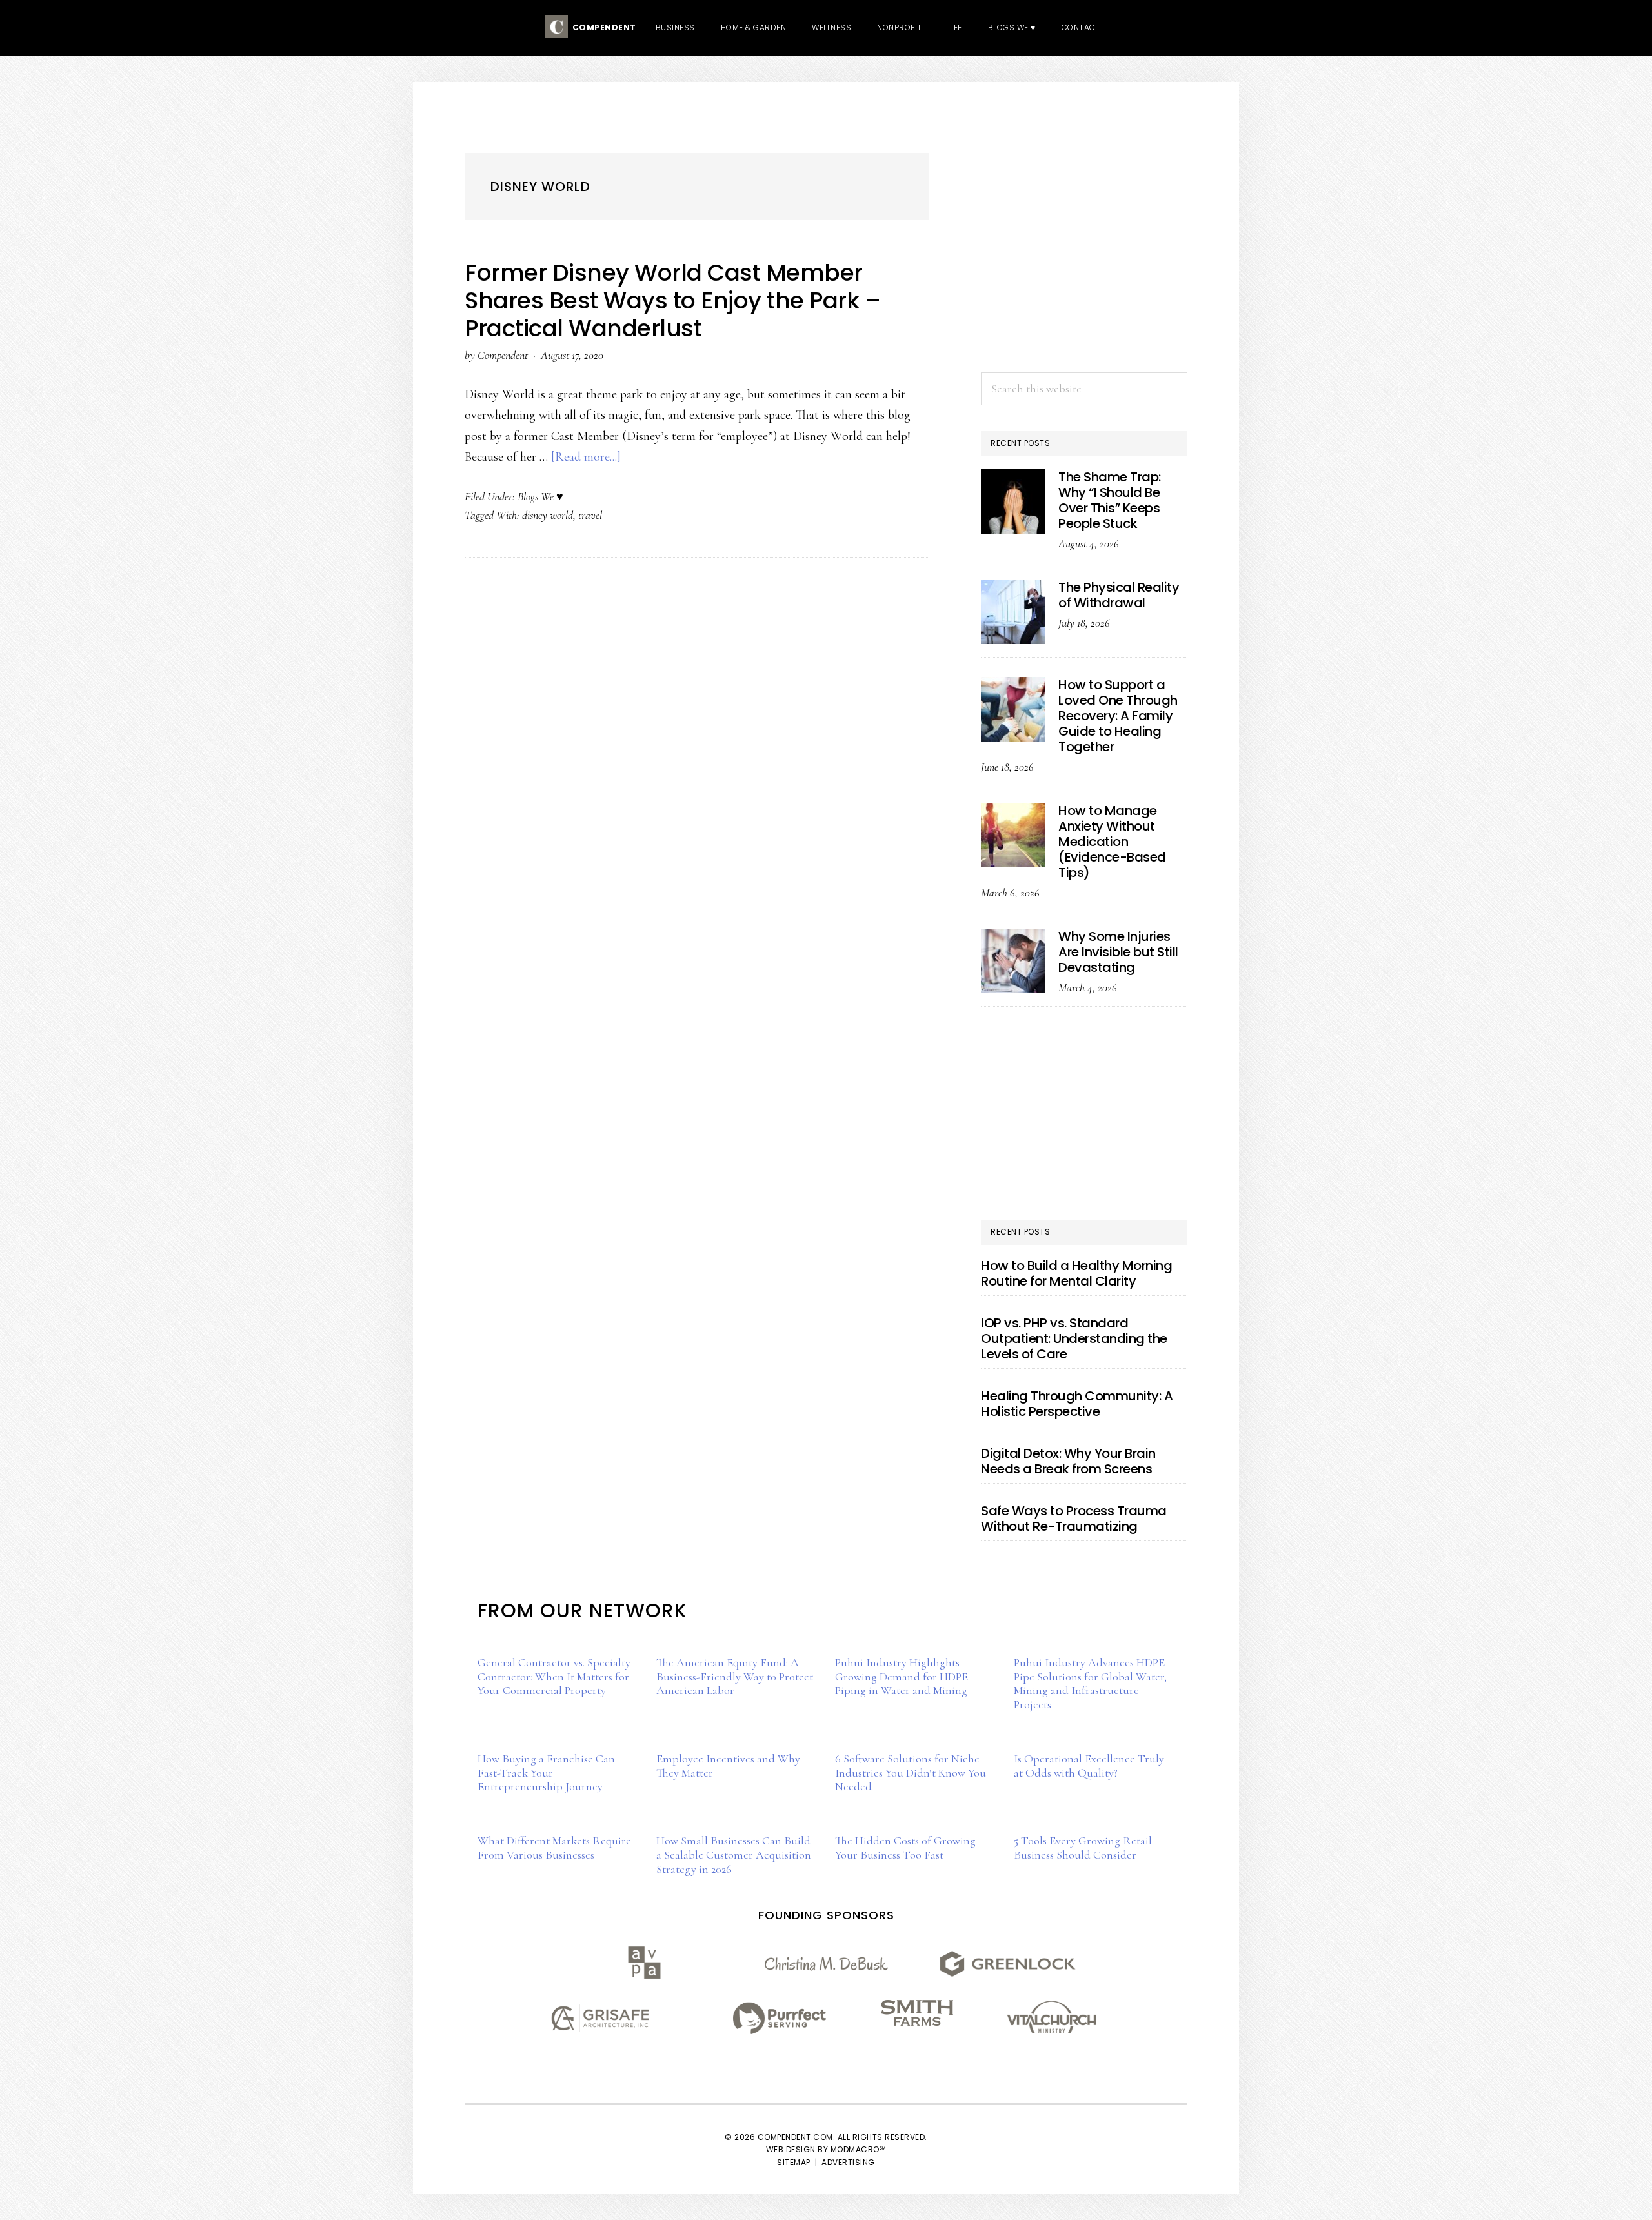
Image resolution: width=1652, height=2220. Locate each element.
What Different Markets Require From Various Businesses (554, 1848)
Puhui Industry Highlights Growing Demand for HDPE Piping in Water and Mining (902, 1676)
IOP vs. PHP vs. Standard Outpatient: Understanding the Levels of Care (1074, 1338)
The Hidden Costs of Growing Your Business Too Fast (905, 1848)
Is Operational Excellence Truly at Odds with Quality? (1089, 1766)
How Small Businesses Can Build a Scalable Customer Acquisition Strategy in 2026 (734, 1854)
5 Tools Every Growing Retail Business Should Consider (1083, 1848)
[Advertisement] (1084, 266)
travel (590, 515)
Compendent (602, 27)
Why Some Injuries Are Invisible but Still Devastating (1118, 952)
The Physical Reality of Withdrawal (1119, 595)
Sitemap (794, 2162)
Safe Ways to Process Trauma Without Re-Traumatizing (1074, 1519)
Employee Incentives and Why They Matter (728, 1766)
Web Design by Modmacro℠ (826, 2149)
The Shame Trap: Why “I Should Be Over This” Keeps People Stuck (1110, 500)
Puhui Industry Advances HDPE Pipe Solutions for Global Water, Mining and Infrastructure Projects (1090, 1683)
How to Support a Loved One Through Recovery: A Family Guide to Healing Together (1118, 716)
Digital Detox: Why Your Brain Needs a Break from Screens (1068, 1461)
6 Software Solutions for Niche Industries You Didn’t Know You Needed (911, 1772)
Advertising (848, 2162)
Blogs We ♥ (540, 496)
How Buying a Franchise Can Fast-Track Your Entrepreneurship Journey (546, 1772)
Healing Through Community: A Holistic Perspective (1077, 1404)
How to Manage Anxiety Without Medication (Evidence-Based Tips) (1112, 842)
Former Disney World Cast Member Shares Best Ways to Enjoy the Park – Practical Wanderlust (672, 300)
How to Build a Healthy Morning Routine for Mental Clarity (1076, 1273)
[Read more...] (586, 457)
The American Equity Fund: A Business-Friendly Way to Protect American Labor (735, 1676)
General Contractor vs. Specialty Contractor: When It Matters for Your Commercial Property (554, 1676)
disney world (548, 515)
